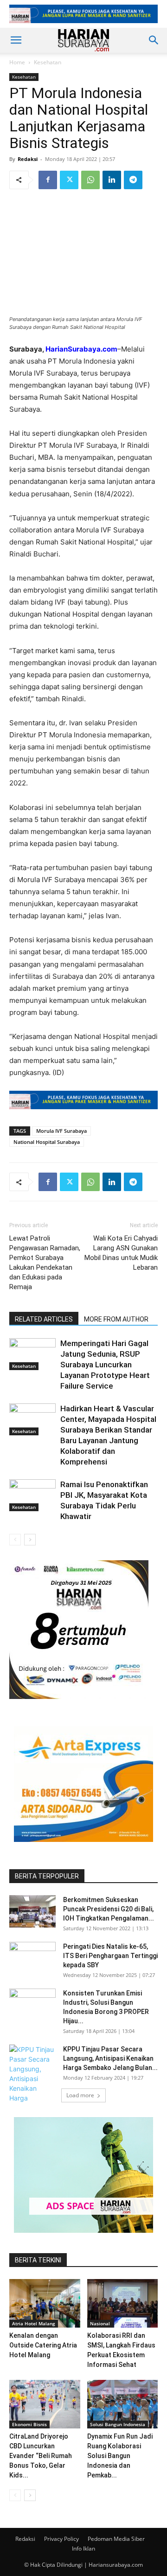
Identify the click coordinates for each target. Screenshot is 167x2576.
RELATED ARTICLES (44, 1319)
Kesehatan (48, 62)
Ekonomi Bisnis (29, 2424)
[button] (16, 40)
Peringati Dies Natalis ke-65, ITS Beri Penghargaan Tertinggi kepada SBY (110, 1956)
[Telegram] (133, 180)
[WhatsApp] (90, 180)
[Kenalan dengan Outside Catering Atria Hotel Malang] (45, 2303)
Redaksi (28, 159)
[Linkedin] (112, 180)
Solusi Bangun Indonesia (118, 2424)
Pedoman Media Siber (116, 2539)
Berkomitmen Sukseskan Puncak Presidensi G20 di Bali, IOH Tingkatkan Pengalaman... (109, 1909)
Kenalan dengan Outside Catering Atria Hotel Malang (43, 2345)
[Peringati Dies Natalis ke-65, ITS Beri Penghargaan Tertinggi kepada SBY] (32, 1958)
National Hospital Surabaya (47, 1142)
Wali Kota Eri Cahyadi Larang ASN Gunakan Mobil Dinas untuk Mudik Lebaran (121, 1253)
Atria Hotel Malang (34, 2323)
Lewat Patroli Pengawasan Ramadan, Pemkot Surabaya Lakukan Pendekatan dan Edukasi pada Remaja (45, 1263)
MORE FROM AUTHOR (116, 1319)
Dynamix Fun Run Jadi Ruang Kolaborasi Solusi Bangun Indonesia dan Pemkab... (120, 2456)
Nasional (100, 2323)
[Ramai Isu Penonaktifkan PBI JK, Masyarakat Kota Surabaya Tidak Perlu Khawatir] (32, 1495)
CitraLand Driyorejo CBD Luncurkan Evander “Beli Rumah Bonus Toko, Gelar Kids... (41, 2456)
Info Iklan (83, 2548)
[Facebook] (48, 180)
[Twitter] (69, 180)
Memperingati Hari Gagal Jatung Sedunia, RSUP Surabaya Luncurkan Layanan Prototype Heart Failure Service (105, 1365)
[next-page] (30, 1540)
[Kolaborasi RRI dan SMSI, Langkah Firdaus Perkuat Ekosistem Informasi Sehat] (123, 2303)
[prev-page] (15, 1540)
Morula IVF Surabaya (61, 1131)
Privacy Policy (61, 2539)
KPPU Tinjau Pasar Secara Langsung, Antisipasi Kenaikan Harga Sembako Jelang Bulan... (110, 2058)
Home (17, 62)
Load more (80, 2095)
